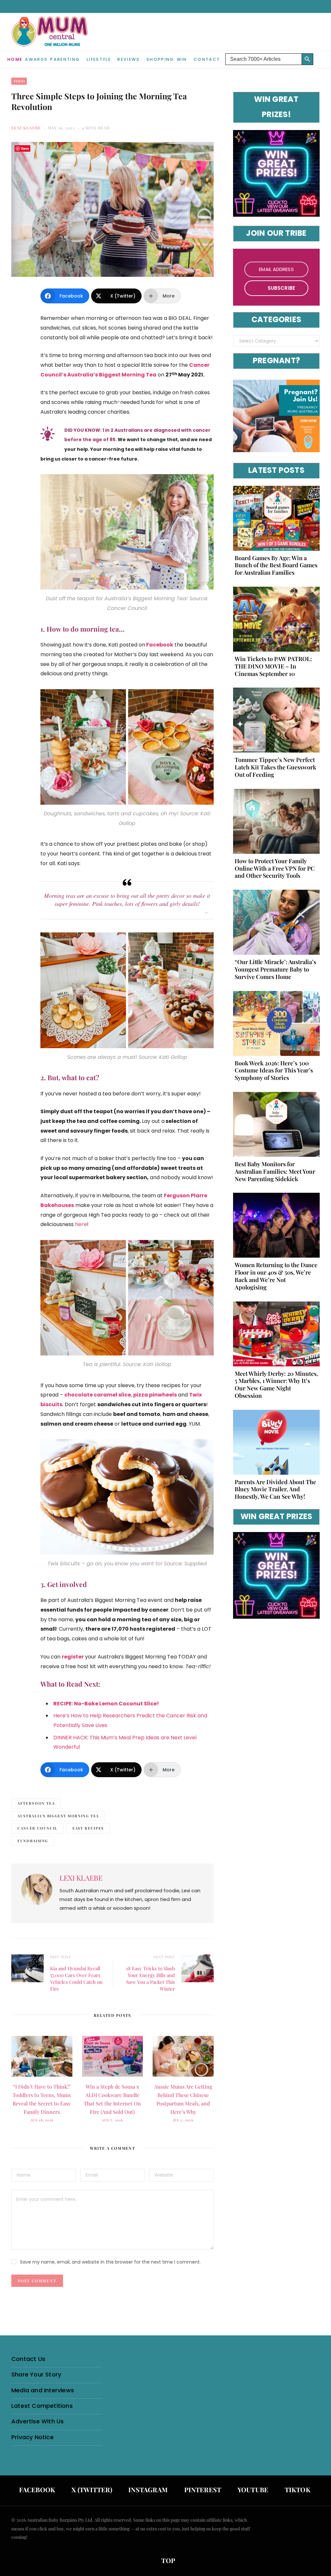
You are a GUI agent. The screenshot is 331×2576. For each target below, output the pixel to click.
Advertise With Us (37, 2421)
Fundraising (33, 1841)
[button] (318, 54)
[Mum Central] (50, 38)
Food (19, 81)
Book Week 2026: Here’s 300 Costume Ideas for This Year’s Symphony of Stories (274, 1071)
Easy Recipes (88, 1828)
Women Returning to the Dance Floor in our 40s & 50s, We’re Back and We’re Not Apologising (276, 1276)
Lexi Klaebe (26, 128)
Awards (36, 59)
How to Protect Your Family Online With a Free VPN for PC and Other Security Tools (275, 868)
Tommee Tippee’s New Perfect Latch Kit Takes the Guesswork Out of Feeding (275, 767)
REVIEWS (128, 59)
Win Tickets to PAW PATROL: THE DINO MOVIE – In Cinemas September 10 (273, 666)
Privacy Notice (32, 2437)
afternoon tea (36, 1803)
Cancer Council (37, 1828)
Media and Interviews (43, 2390)
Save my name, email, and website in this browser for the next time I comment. (110, 2262)
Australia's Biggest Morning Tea (58, 1816)
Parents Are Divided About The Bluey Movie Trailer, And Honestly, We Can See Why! (275, 1489)
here (81, 1224)
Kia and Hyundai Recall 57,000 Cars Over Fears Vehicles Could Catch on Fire (76, 1978)
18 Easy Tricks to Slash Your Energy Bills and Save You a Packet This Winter (150, 1978)
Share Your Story (36, 2374)
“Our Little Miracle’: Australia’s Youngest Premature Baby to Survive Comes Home (275, 969)
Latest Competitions (42, 2406)
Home (15, 59)
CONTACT (207, 59)
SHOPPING (160, 59)
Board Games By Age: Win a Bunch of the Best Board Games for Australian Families (276, 565)
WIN (182, 59)
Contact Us (28, 2359)
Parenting (65, 59)
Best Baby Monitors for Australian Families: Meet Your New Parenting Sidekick (275, 1171)
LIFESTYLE (99, 59)
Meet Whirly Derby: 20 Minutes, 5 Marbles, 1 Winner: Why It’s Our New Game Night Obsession (276, 1385)
